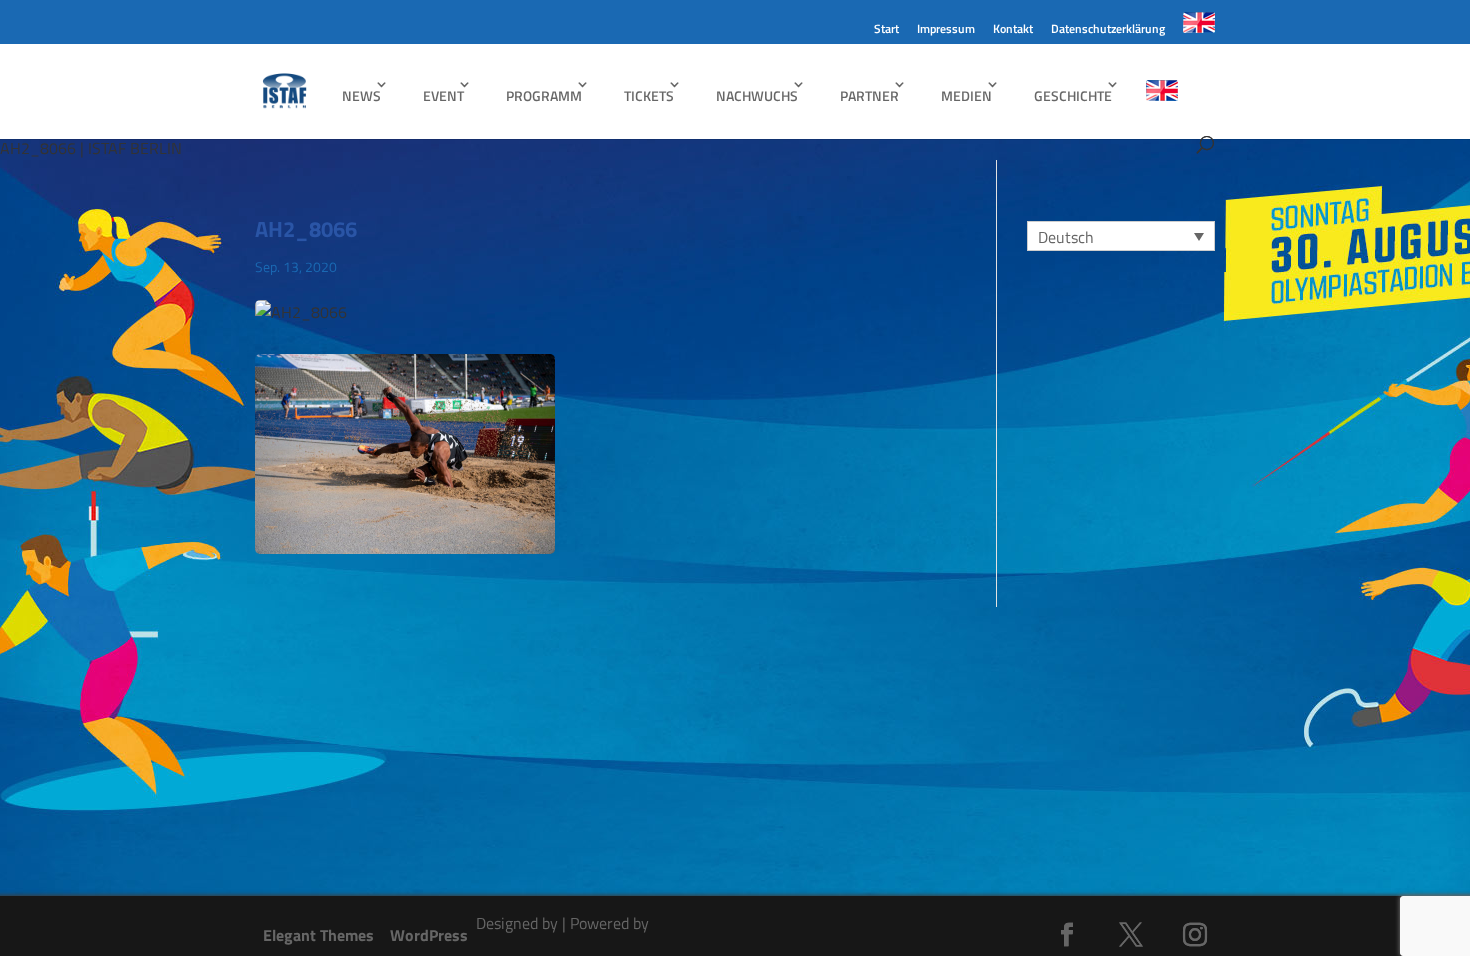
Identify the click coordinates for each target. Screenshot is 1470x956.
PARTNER (869, 95)
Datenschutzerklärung (1108, 30)
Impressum (946, 30)
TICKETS (649, 95)
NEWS (361, 95)
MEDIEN (966, 95)
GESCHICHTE (1073, 95)
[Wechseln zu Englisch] (1199, 28)
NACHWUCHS (757, 95)
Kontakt (1013, 30)
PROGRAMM (544, 95)
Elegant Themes (318, 935)
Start (886, 30)
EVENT (443, 95)
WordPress (429, 935)
